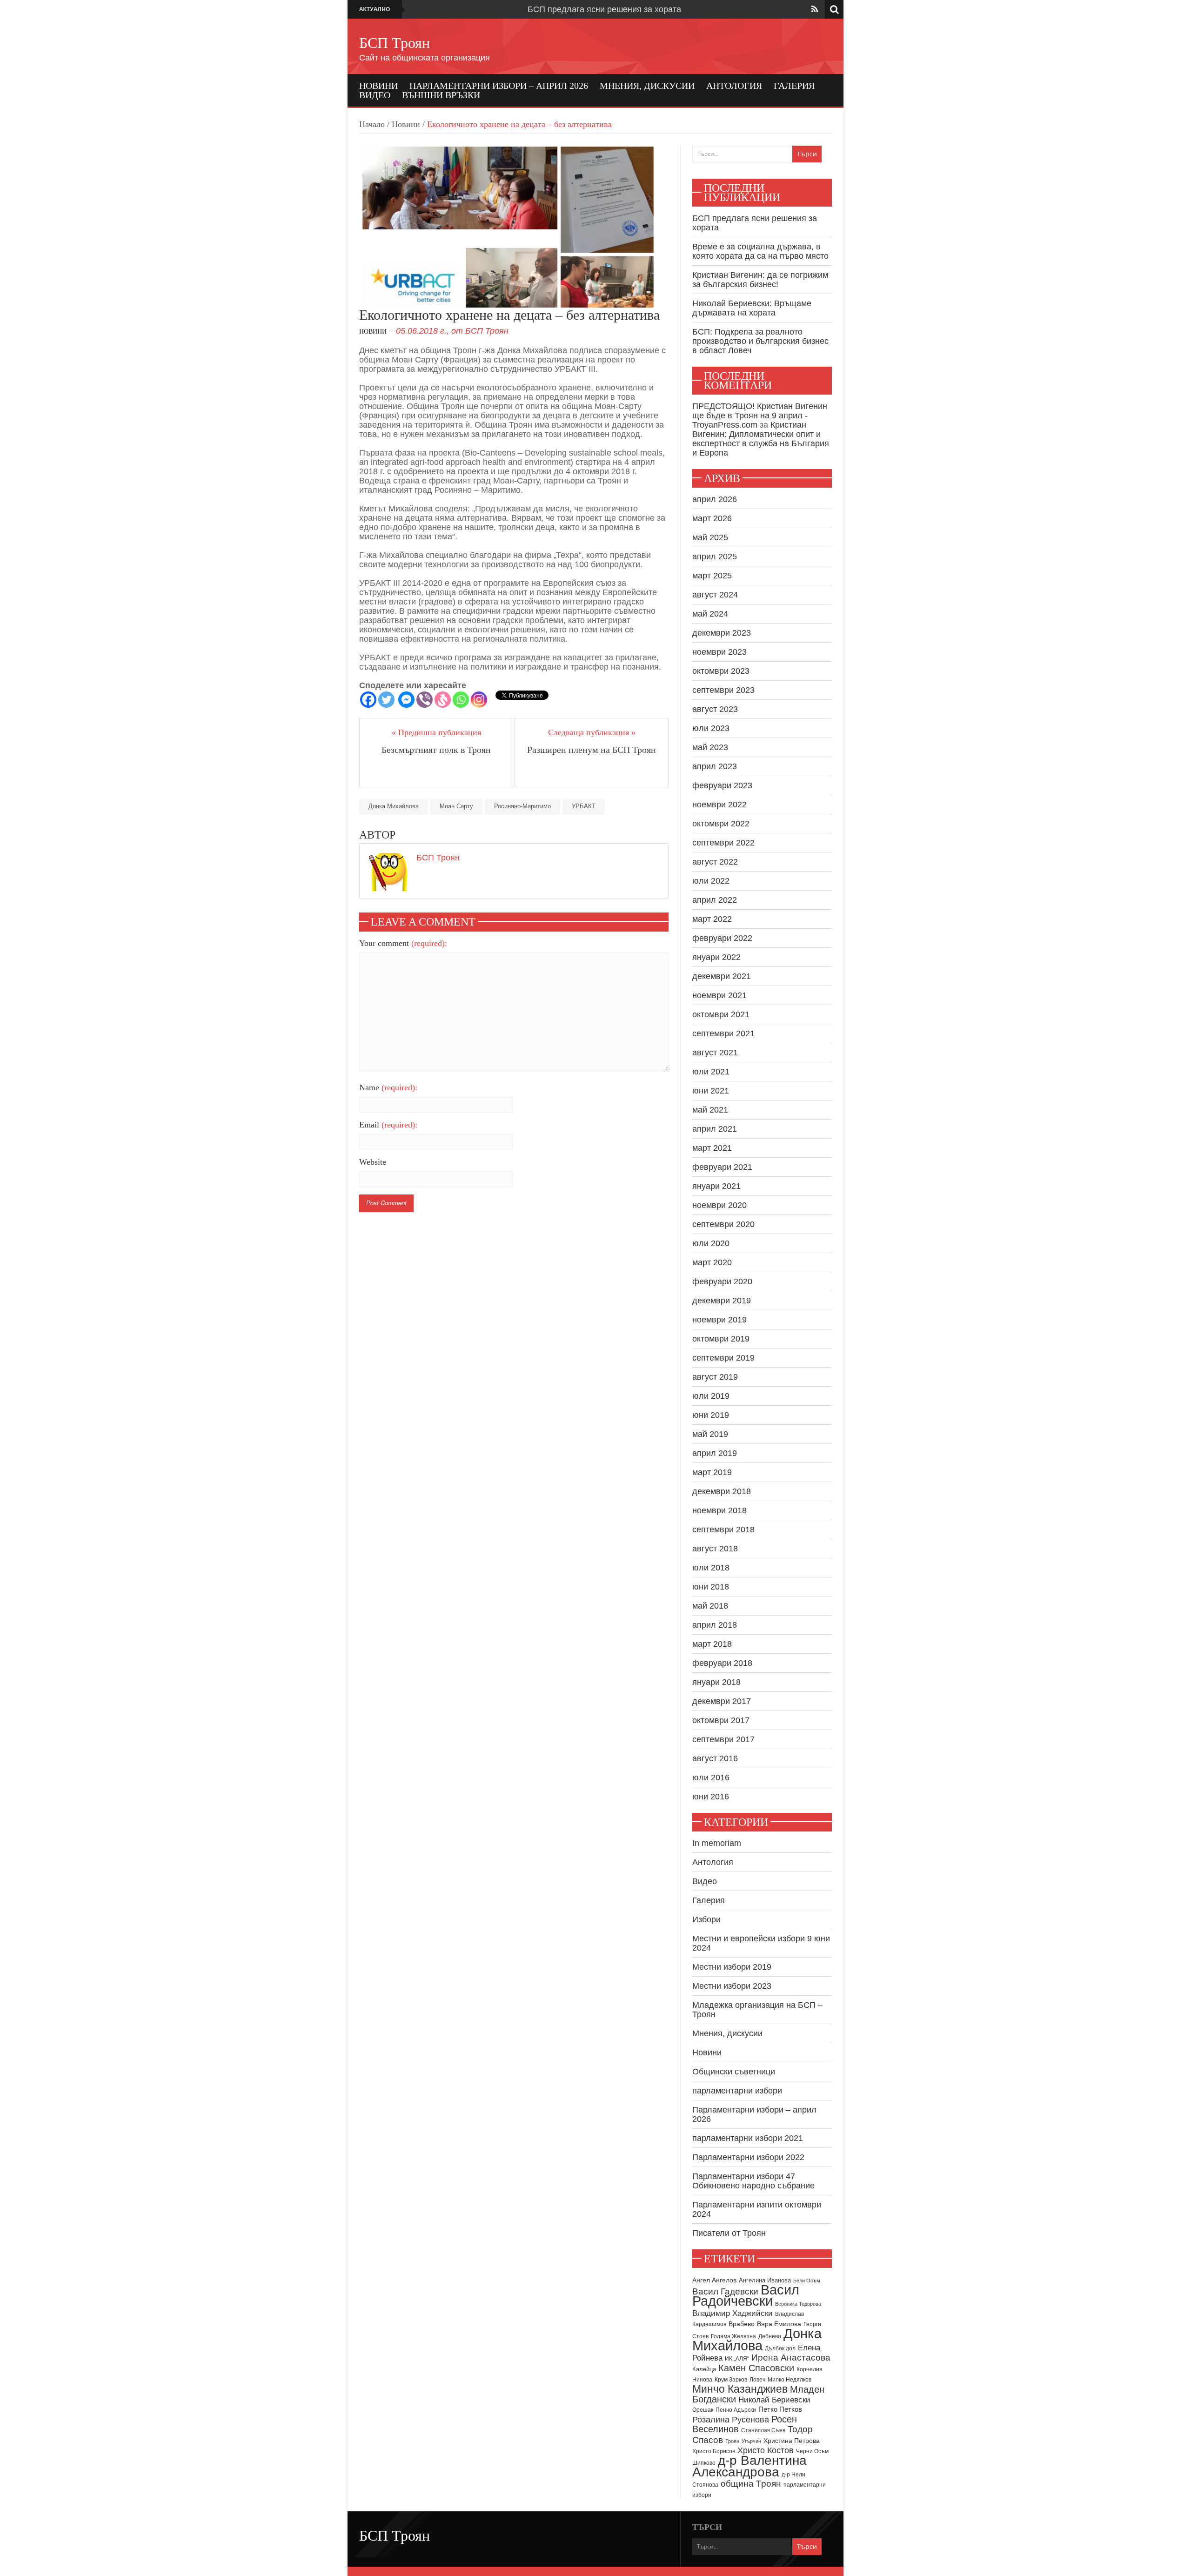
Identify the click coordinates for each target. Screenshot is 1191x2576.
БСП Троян (395, 43)
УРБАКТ (584, 806)
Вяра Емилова (779, 2324)
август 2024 (715, 595)
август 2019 (715, 1377)
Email (388, 1125)
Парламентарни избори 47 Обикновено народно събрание (753, 2181)
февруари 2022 (722, 938)
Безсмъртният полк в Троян (436, 750)
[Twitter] (386, 700)
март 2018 (712, 1644)
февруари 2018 (722, 1663)
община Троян (751, 2484)
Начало (372, 124)
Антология (734, 86)
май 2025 (710, 537)
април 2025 (715, 557)
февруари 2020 (722, 1281)
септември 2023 (723, 690)
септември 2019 (723, 1358)
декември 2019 (722, 1301)
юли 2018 (711, 1568)
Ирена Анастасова (791, 2358)
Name (388, 1087)
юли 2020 (711, 1243)
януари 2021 (716, 1186)
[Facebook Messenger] (406, 700)
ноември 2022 (719, 805)
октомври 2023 (721, 671)
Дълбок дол (780, 2348)
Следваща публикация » (592, 732)
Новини (378, 86)
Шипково (704, 2463)
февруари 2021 (722, 1167)
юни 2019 (711, 1415)
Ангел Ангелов (714, 2280)
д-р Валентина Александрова (749, 2466)
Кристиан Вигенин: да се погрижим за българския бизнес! (760, 280)
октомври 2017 (721, 1720)
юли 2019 (711, 1396)
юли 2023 (711, 728)
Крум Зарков (731, 2380)
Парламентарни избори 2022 (748, 2157)
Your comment (403, 943)
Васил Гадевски (725, 2291)
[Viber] (425, 700)
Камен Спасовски (756, 2368)
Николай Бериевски (774, 2400)
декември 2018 (722, 1491)
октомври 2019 (721, 1339)
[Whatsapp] (461, 700)
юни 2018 (711, 1587)
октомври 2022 (721, 824)
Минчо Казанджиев (740, 2389)
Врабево (742, 2324)
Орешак (703, 2410)
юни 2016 (711, 1797)
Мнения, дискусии (647, 86)
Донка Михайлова (394, 806)
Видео (375, 95)
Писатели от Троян (729, 2233)
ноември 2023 (719, 652)
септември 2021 (723, 1033)
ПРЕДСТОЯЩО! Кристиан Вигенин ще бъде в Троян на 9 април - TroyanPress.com (760, 416)
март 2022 (712, 919)
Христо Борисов (714, 2451)
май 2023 (710, 747)
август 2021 (715, 1053)
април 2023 (715, 766)
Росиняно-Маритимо (522, 806)
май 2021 (710, 1110)
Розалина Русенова (731, 2420)
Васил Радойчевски (746, 2295)
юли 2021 (711, 1072)
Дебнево (770, 2336)
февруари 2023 (722, 785)
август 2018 (715, 1549)
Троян (732, 2441)
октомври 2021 (721, 1014)
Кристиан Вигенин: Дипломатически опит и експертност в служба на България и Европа (761, 439)
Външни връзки (441, 95)
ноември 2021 (719, 995)
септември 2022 (723, 843)
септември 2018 (723, 1529)
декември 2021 (722, 976)
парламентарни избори (737, 2091)
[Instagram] (479, 700)
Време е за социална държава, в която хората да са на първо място (760, 251)
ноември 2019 (719, 1320)
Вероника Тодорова (798, 2304)
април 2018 (715, 1625)
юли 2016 (711, 1778)
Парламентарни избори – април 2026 (499, 86)
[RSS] (815, 9)
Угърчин (751, 2441)
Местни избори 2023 (732, 1986)
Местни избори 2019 (732, 1967)
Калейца (704, 2369)
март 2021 (712, 1148)
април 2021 (715, 1129)
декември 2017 (722, 1701)
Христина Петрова (792, 2441)
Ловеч (757, 2380)
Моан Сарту (456, 806)
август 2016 (715, 1758)
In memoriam (717, 1843)
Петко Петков (780, 2409)
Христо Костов (766, 2450)
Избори (706, 1919)
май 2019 (710, 1434)
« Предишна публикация (436, 732)
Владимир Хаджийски (733, 2313)
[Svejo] (443, 700)
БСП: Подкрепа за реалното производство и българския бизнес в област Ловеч (760, 341)
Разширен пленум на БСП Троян (592, 750)
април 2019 (715, 1453)
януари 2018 (716, 1682)
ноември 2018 (719, 1510)
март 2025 (712, 576)
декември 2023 (722, 633)
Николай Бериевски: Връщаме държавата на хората (752, 308)
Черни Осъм (812, 2451)
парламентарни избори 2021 (748, 2138)
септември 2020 (723, 1224)
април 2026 (715, 499)
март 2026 (712, 518)
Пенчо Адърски (736, 2410)
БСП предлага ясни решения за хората (604, 9)
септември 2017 (723, 1739)
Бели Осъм (807, 2281)
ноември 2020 (719, 1205)
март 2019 (712, 1472)
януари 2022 (716, 957)
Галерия (794, 86)
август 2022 (715, 862)
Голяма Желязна (733, 2336)
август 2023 (715, 709)
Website (373, 1162)
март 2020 (712, 1262)
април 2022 (715, 900)
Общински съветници (734, 2072)
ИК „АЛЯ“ (737, 2359)
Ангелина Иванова (765, 2280)
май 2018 (710, 1606)
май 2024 (710, 614)
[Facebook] (368, 700)
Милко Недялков (790, 2380)
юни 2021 (711, 1091)
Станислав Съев (763, 2430)
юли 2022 (711, 881)
